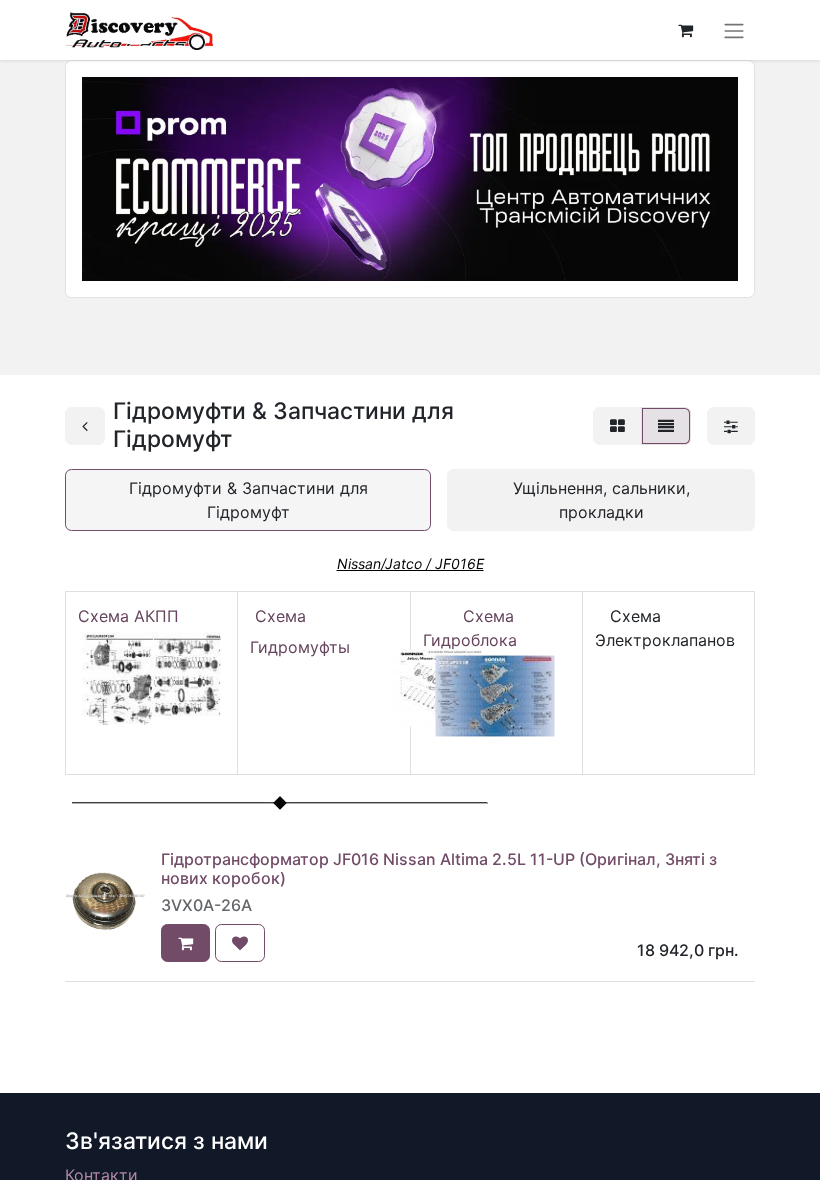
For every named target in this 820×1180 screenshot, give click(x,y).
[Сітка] (617, 426)
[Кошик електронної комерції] (685, 30)
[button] (185, 943)
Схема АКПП (133, 616)
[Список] (666, 426)
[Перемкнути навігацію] (734, 30)
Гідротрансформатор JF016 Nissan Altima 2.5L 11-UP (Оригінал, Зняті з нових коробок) (439, 868)
